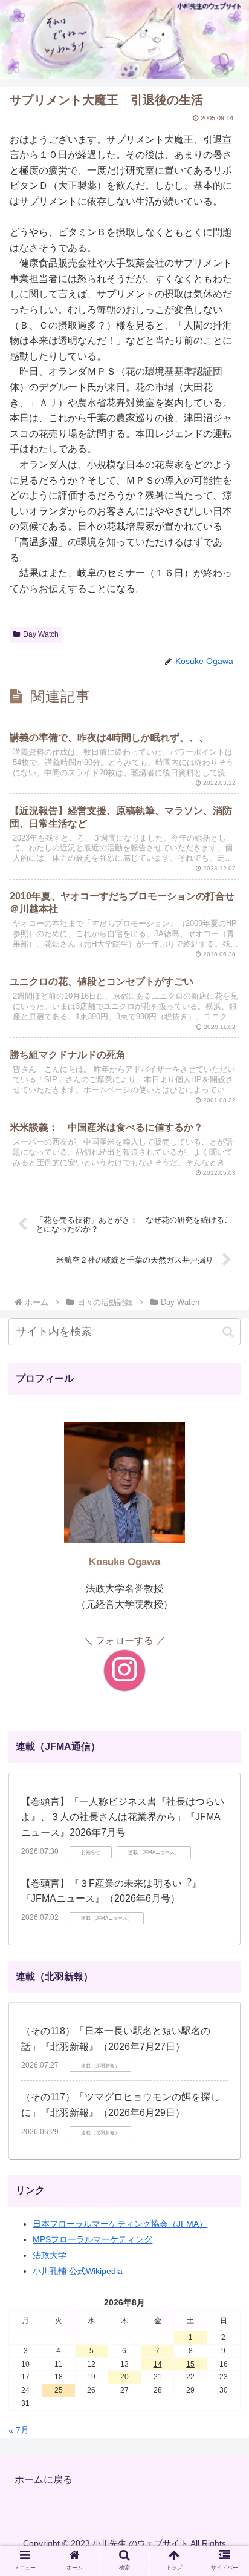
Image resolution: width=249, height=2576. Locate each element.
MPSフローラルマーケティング (92, 2239)
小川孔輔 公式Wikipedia (78, 2271)
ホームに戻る (44, 2479)
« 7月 (19, 2430)
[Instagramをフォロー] (124, 1671)
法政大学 (50, 2255)
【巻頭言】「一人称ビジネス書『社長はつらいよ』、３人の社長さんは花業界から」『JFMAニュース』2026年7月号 (123, 1817)
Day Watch (41, 634)
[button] (228, 1332)
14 (158, 2364)
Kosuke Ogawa (124, 1562)
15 (190, 2364)
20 (124, 2377)
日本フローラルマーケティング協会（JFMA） (120, 2224)
